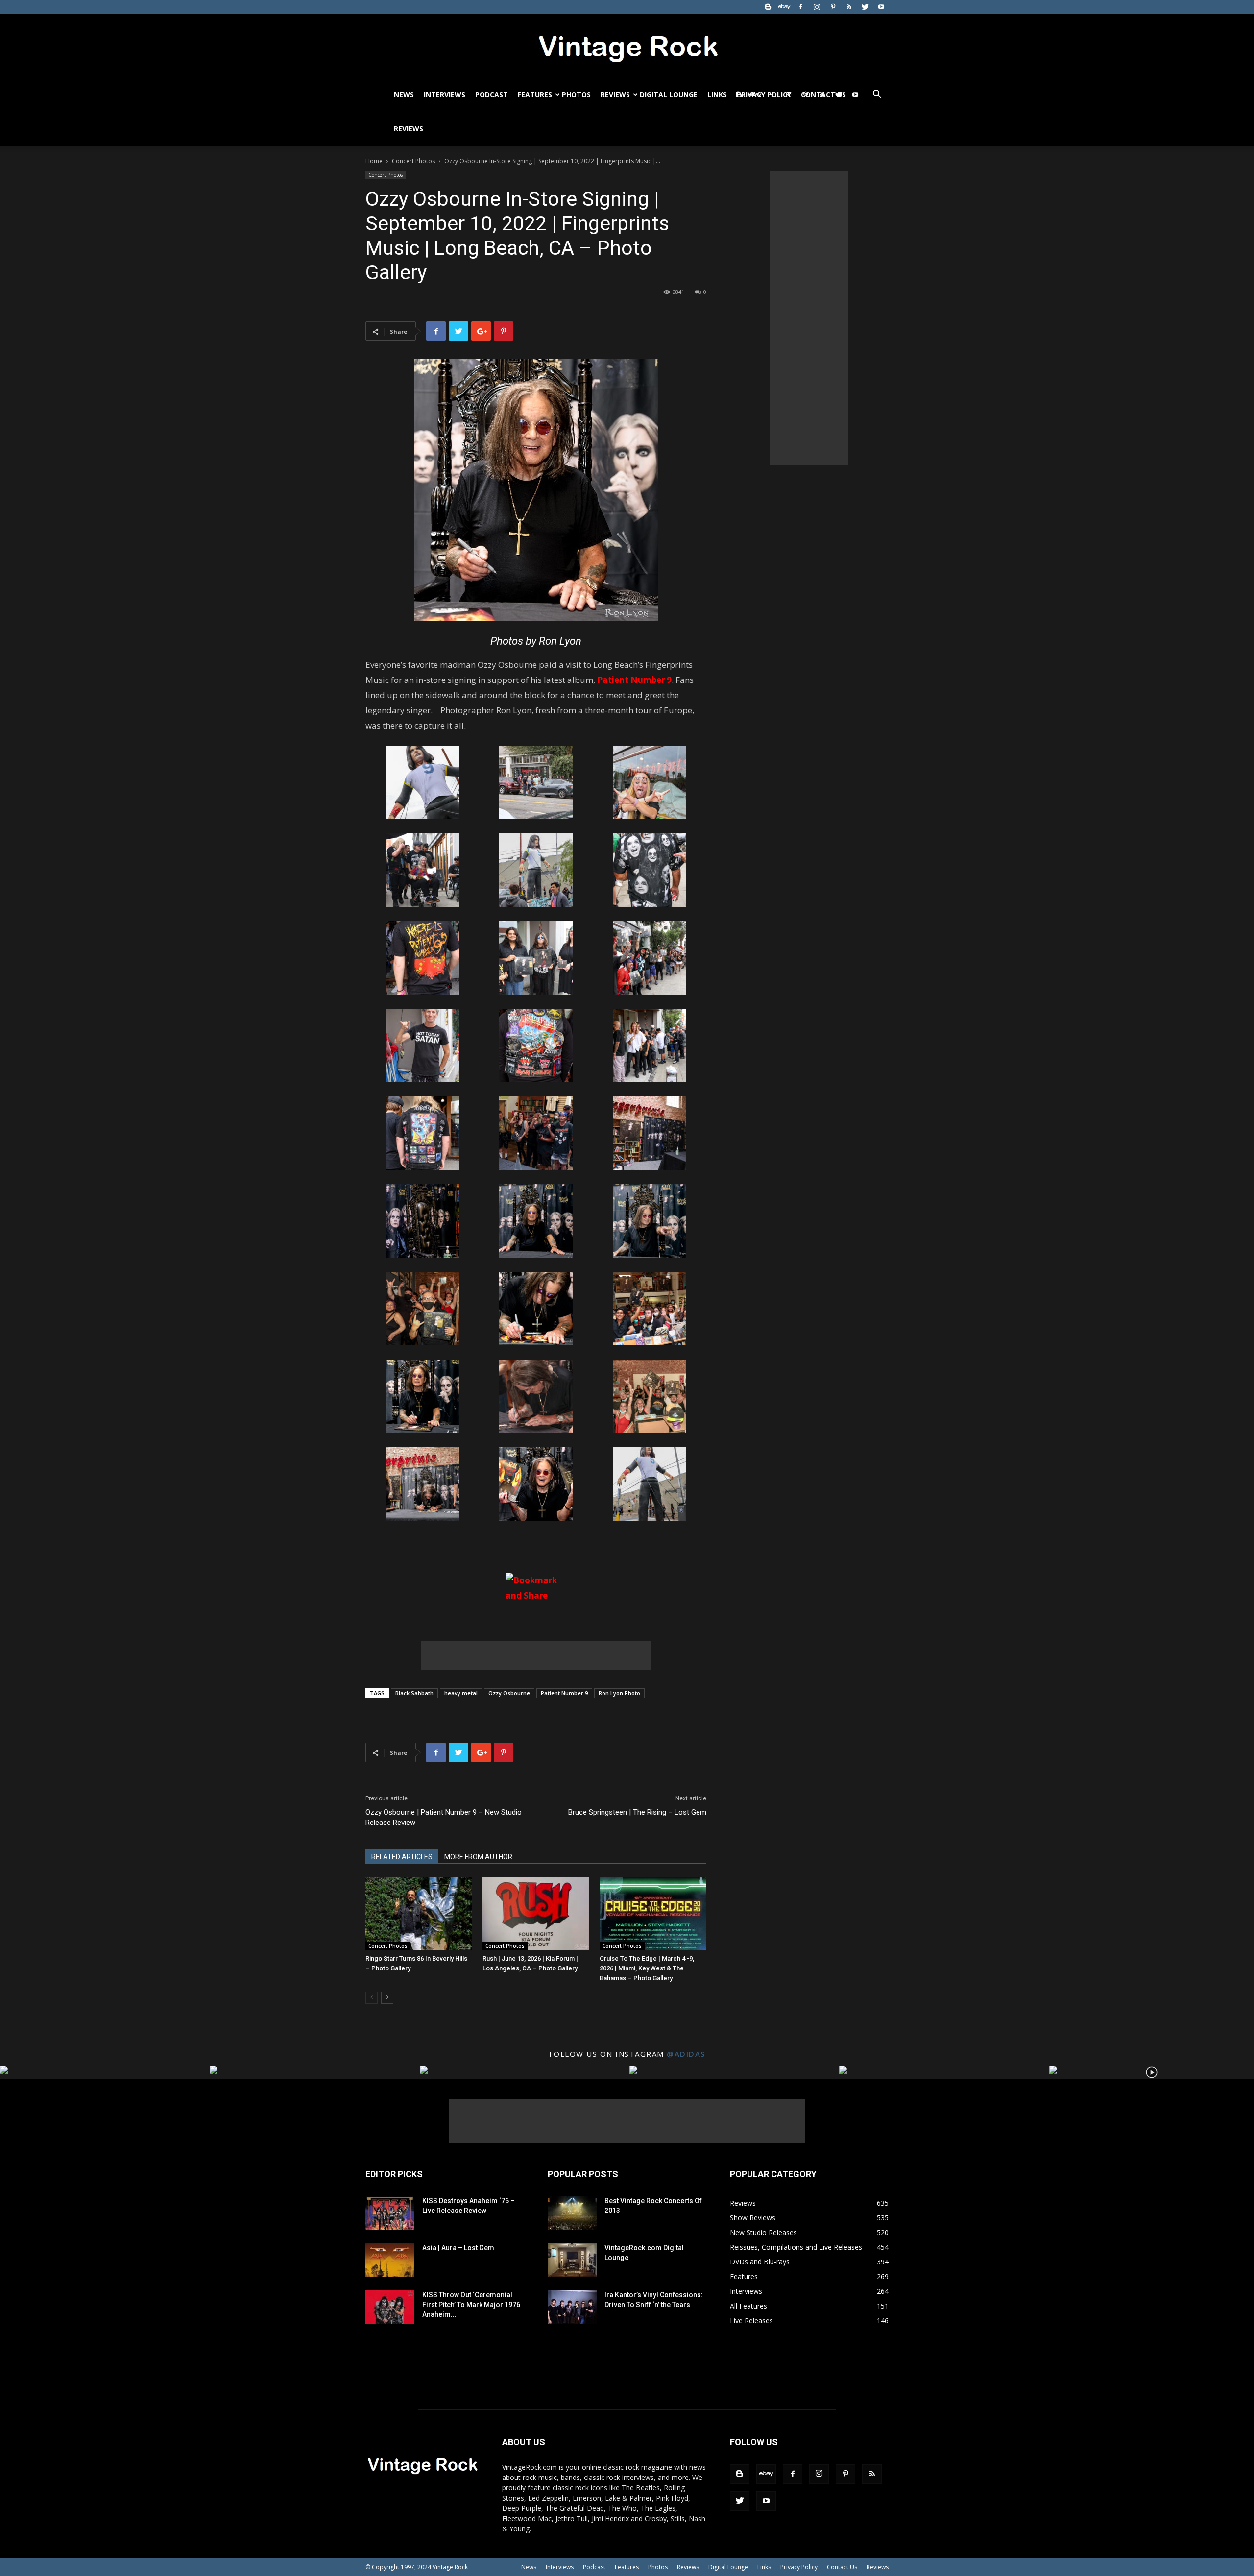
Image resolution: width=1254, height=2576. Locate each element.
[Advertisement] (536, 1655)
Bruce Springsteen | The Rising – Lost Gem (637, 1812)
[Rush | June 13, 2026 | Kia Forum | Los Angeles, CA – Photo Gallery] (536, 1914)
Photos (576, 94)
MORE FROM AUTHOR (478, 1857)
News (404, 94)
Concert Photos (413, 161)
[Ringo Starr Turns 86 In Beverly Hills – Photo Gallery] (419, 1914)
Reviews (615, 94)
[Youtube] (881, 7)
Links (717, 94)
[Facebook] (800, 7)
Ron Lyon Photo (619, 1693)
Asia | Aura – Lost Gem (458, 2248)
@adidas (686, 2054)
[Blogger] (768, 7)
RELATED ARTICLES (402, 1857)
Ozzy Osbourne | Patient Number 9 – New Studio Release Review (444, 1817)
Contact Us (842, 2567)
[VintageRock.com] (627, 46)
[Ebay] (784, 7)
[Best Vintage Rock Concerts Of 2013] (572, 2213)
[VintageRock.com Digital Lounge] (572, 2260)
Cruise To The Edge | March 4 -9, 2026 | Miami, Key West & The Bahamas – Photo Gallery (647, 1968)
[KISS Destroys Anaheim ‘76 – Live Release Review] (390, 2213)
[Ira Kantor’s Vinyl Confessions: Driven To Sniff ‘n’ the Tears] (572, 2307)
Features (535, 94)
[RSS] (849, 7)
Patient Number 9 (564, 1693)
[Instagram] (817, 7)
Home (374, 161)
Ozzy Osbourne (509, 1693)
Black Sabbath (414, 1693)
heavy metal (461, 1693)
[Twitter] (865, 7)
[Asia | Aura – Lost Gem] (390, 2260)
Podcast (492, 94)
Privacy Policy (799, 2567)
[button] (877, 95)
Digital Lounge (669, 94)
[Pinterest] (833, 7)
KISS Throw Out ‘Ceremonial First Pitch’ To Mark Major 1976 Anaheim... (471, 2305)
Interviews (445, 94)
